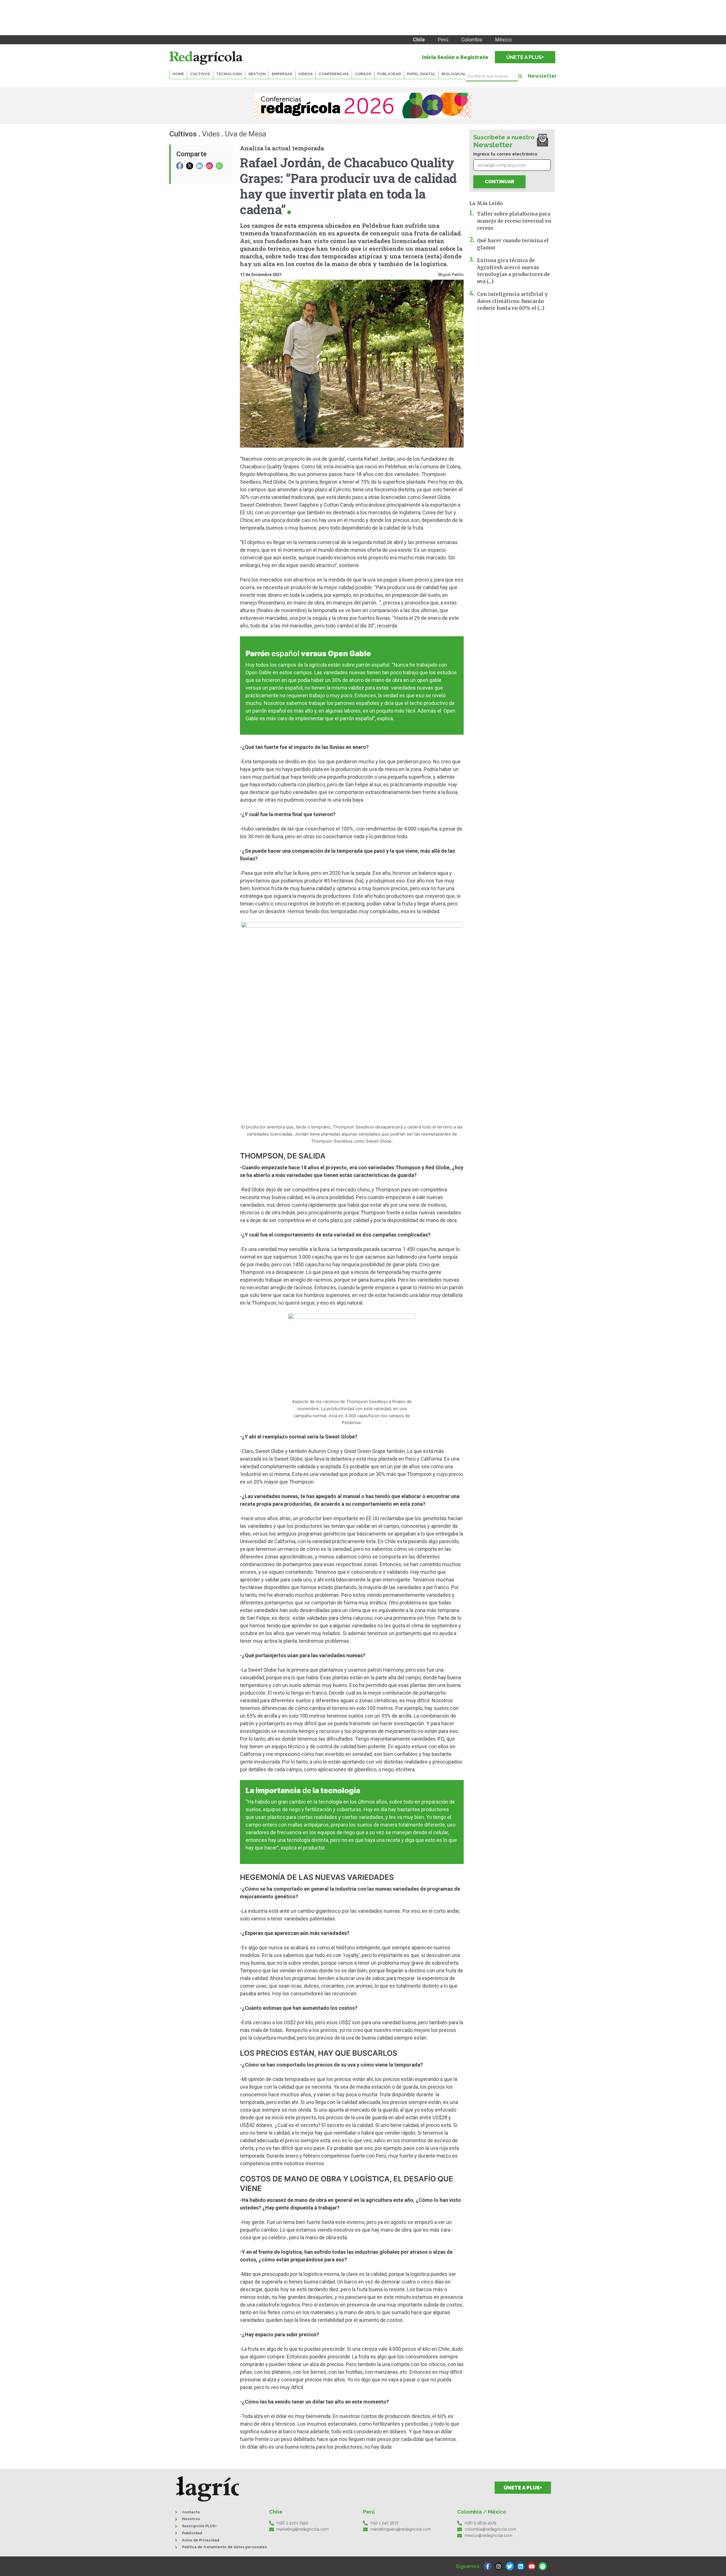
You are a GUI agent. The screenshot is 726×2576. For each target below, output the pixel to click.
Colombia (472, 40)
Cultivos (183, 134)
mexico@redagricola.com (488, 2535)
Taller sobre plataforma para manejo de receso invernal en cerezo (514, 221)
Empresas (282, 74)
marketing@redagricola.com (303, 2529)
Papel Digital (421, 74)
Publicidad (389, 74)
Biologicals (455, 74)
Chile (419, 40)
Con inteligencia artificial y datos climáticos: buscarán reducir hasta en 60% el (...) (512, 301)
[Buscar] (520, 76)
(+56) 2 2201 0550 (292, 2523)
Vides (211, 134)
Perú (443, 40)
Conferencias (334, 74)
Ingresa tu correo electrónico (505, 154)
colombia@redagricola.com (490, 2529)
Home (178, 74)
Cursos (363, 74)
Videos (306, 74)
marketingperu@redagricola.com (401, 2529)
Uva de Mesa (246, 134)
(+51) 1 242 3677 (384, 2523)
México (503, 40)
